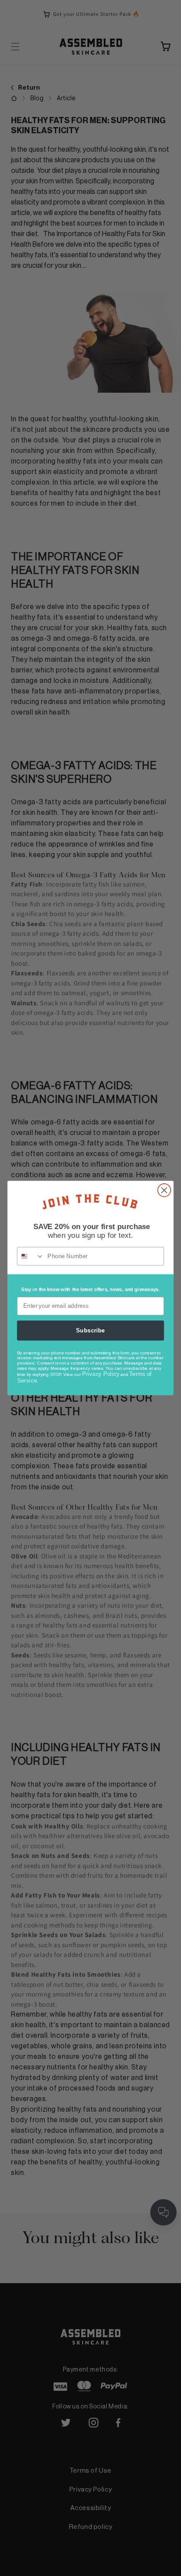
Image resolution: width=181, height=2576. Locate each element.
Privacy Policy (101, 1374)
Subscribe (90, 1330)
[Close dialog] (164, 1190)
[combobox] (31, 1256)
